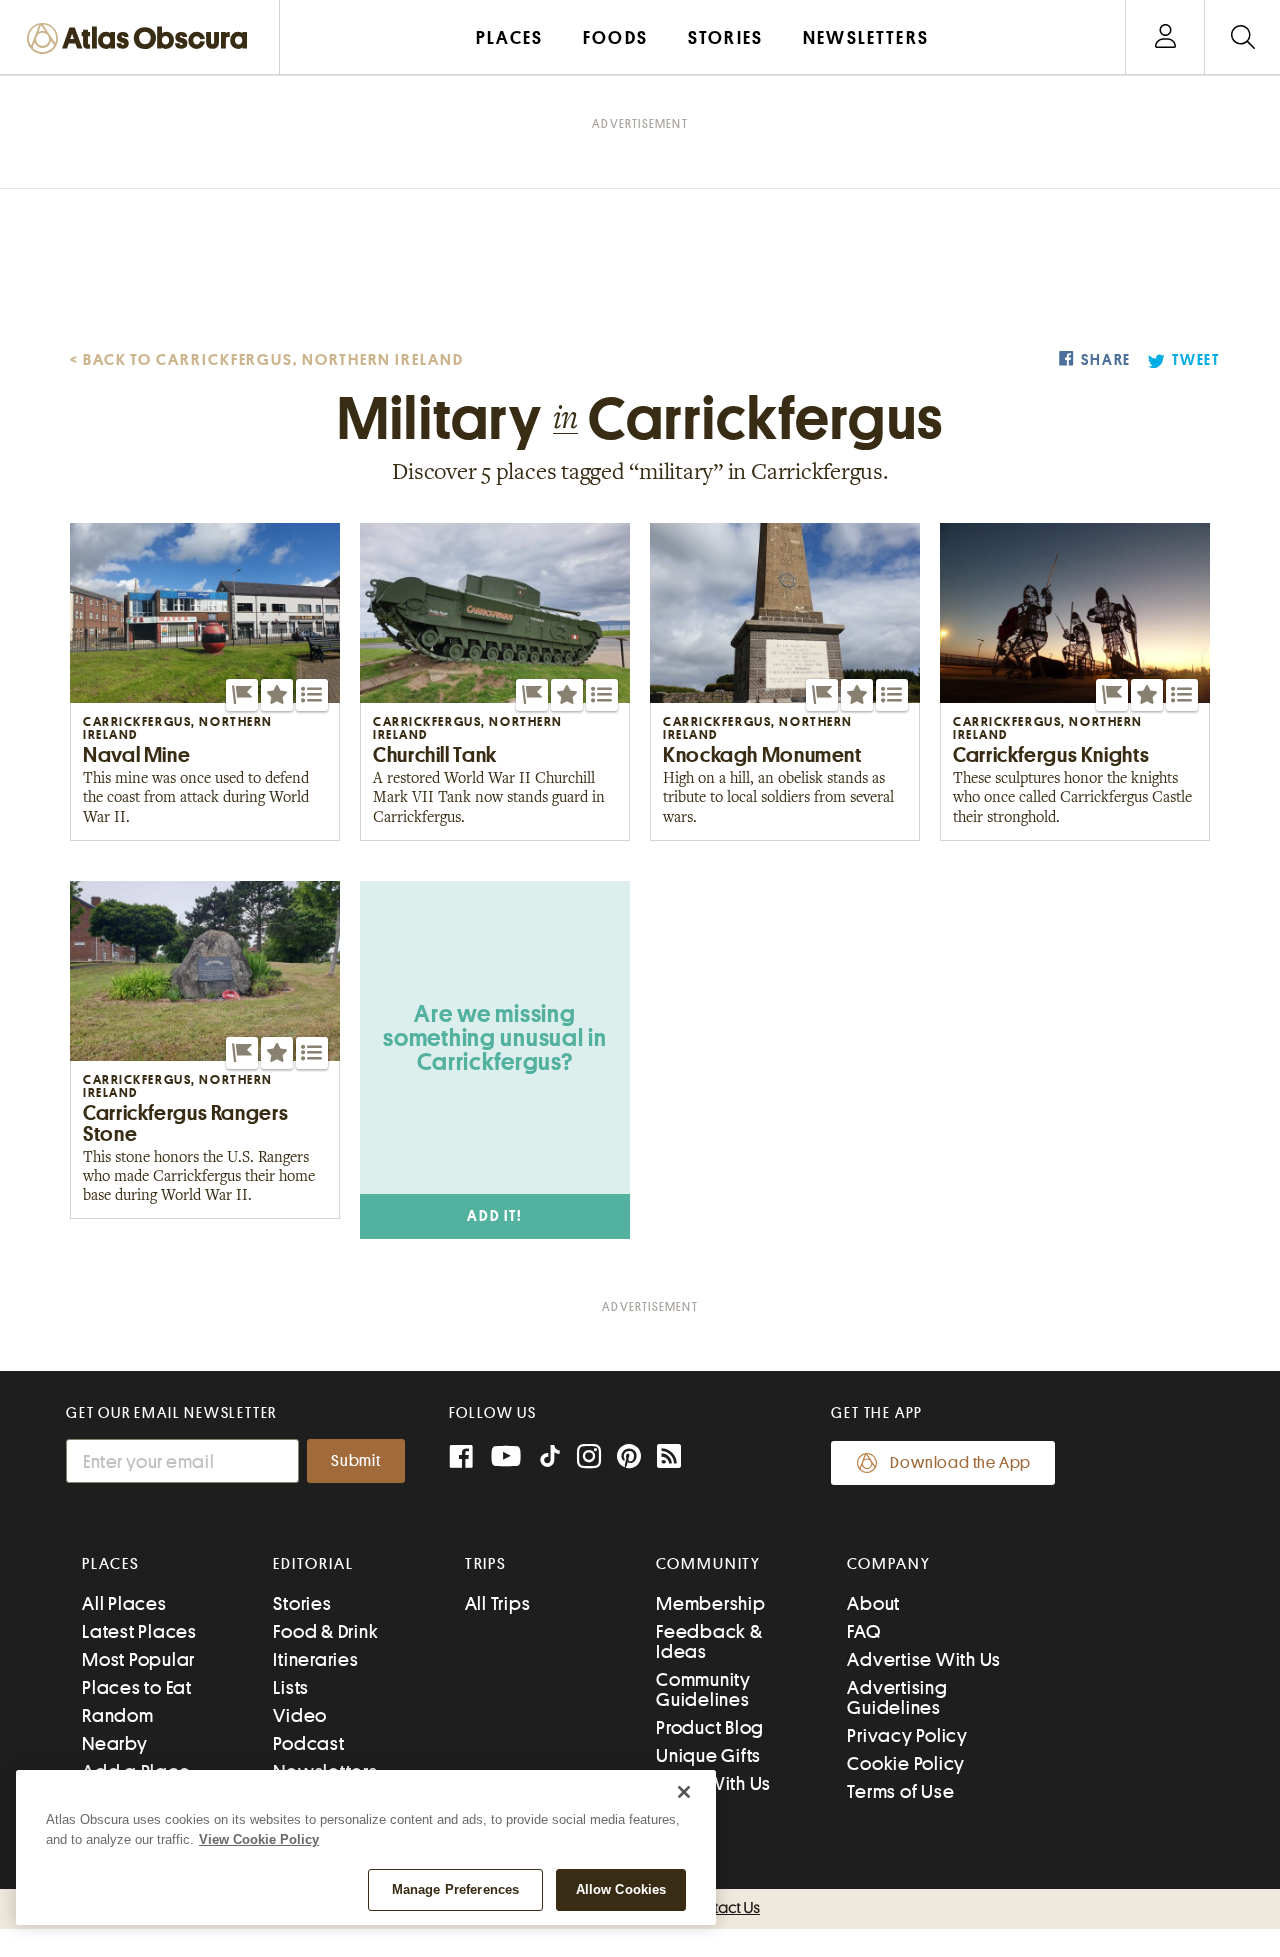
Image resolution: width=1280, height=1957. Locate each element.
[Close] (684, 1792)
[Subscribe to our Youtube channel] (506, 1458)
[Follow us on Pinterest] (629, 1458)
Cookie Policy (906, 1763)
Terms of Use (900, 1791)
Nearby (115, 1743)
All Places (124, 1603)
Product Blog (710, 1727)
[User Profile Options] (1165, 37)
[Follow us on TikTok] (550, 1460)
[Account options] (1165, 37)
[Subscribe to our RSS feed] (669, 1458)
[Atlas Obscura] (142, 39)
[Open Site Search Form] (1242, 37)
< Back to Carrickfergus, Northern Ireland (267, 360)
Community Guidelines (703, 1689)
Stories (302, 1603)
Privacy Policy (907, 1735)
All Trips (498, 1603)
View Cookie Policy (259, 1839)
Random (118, 1715)
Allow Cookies (621, 1889)
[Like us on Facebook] (461, 1458)
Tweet (1196, 360)
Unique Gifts (708, 1755)
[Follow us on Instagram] (589, 1458)
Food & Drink (325, 1631)
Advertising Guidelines (897, 1697)
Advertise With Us (924, 1659)
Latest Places (139, 1631)
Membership (711, 1603)
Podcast (308, 1743)
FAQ (863, 1631)
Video (300, 1715)
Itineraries (315, 1659)
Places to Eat (137, 1687)
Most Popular (138, 1659)
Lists (291, 1687)
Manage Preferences (455, 1889)
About (873, 1603)
